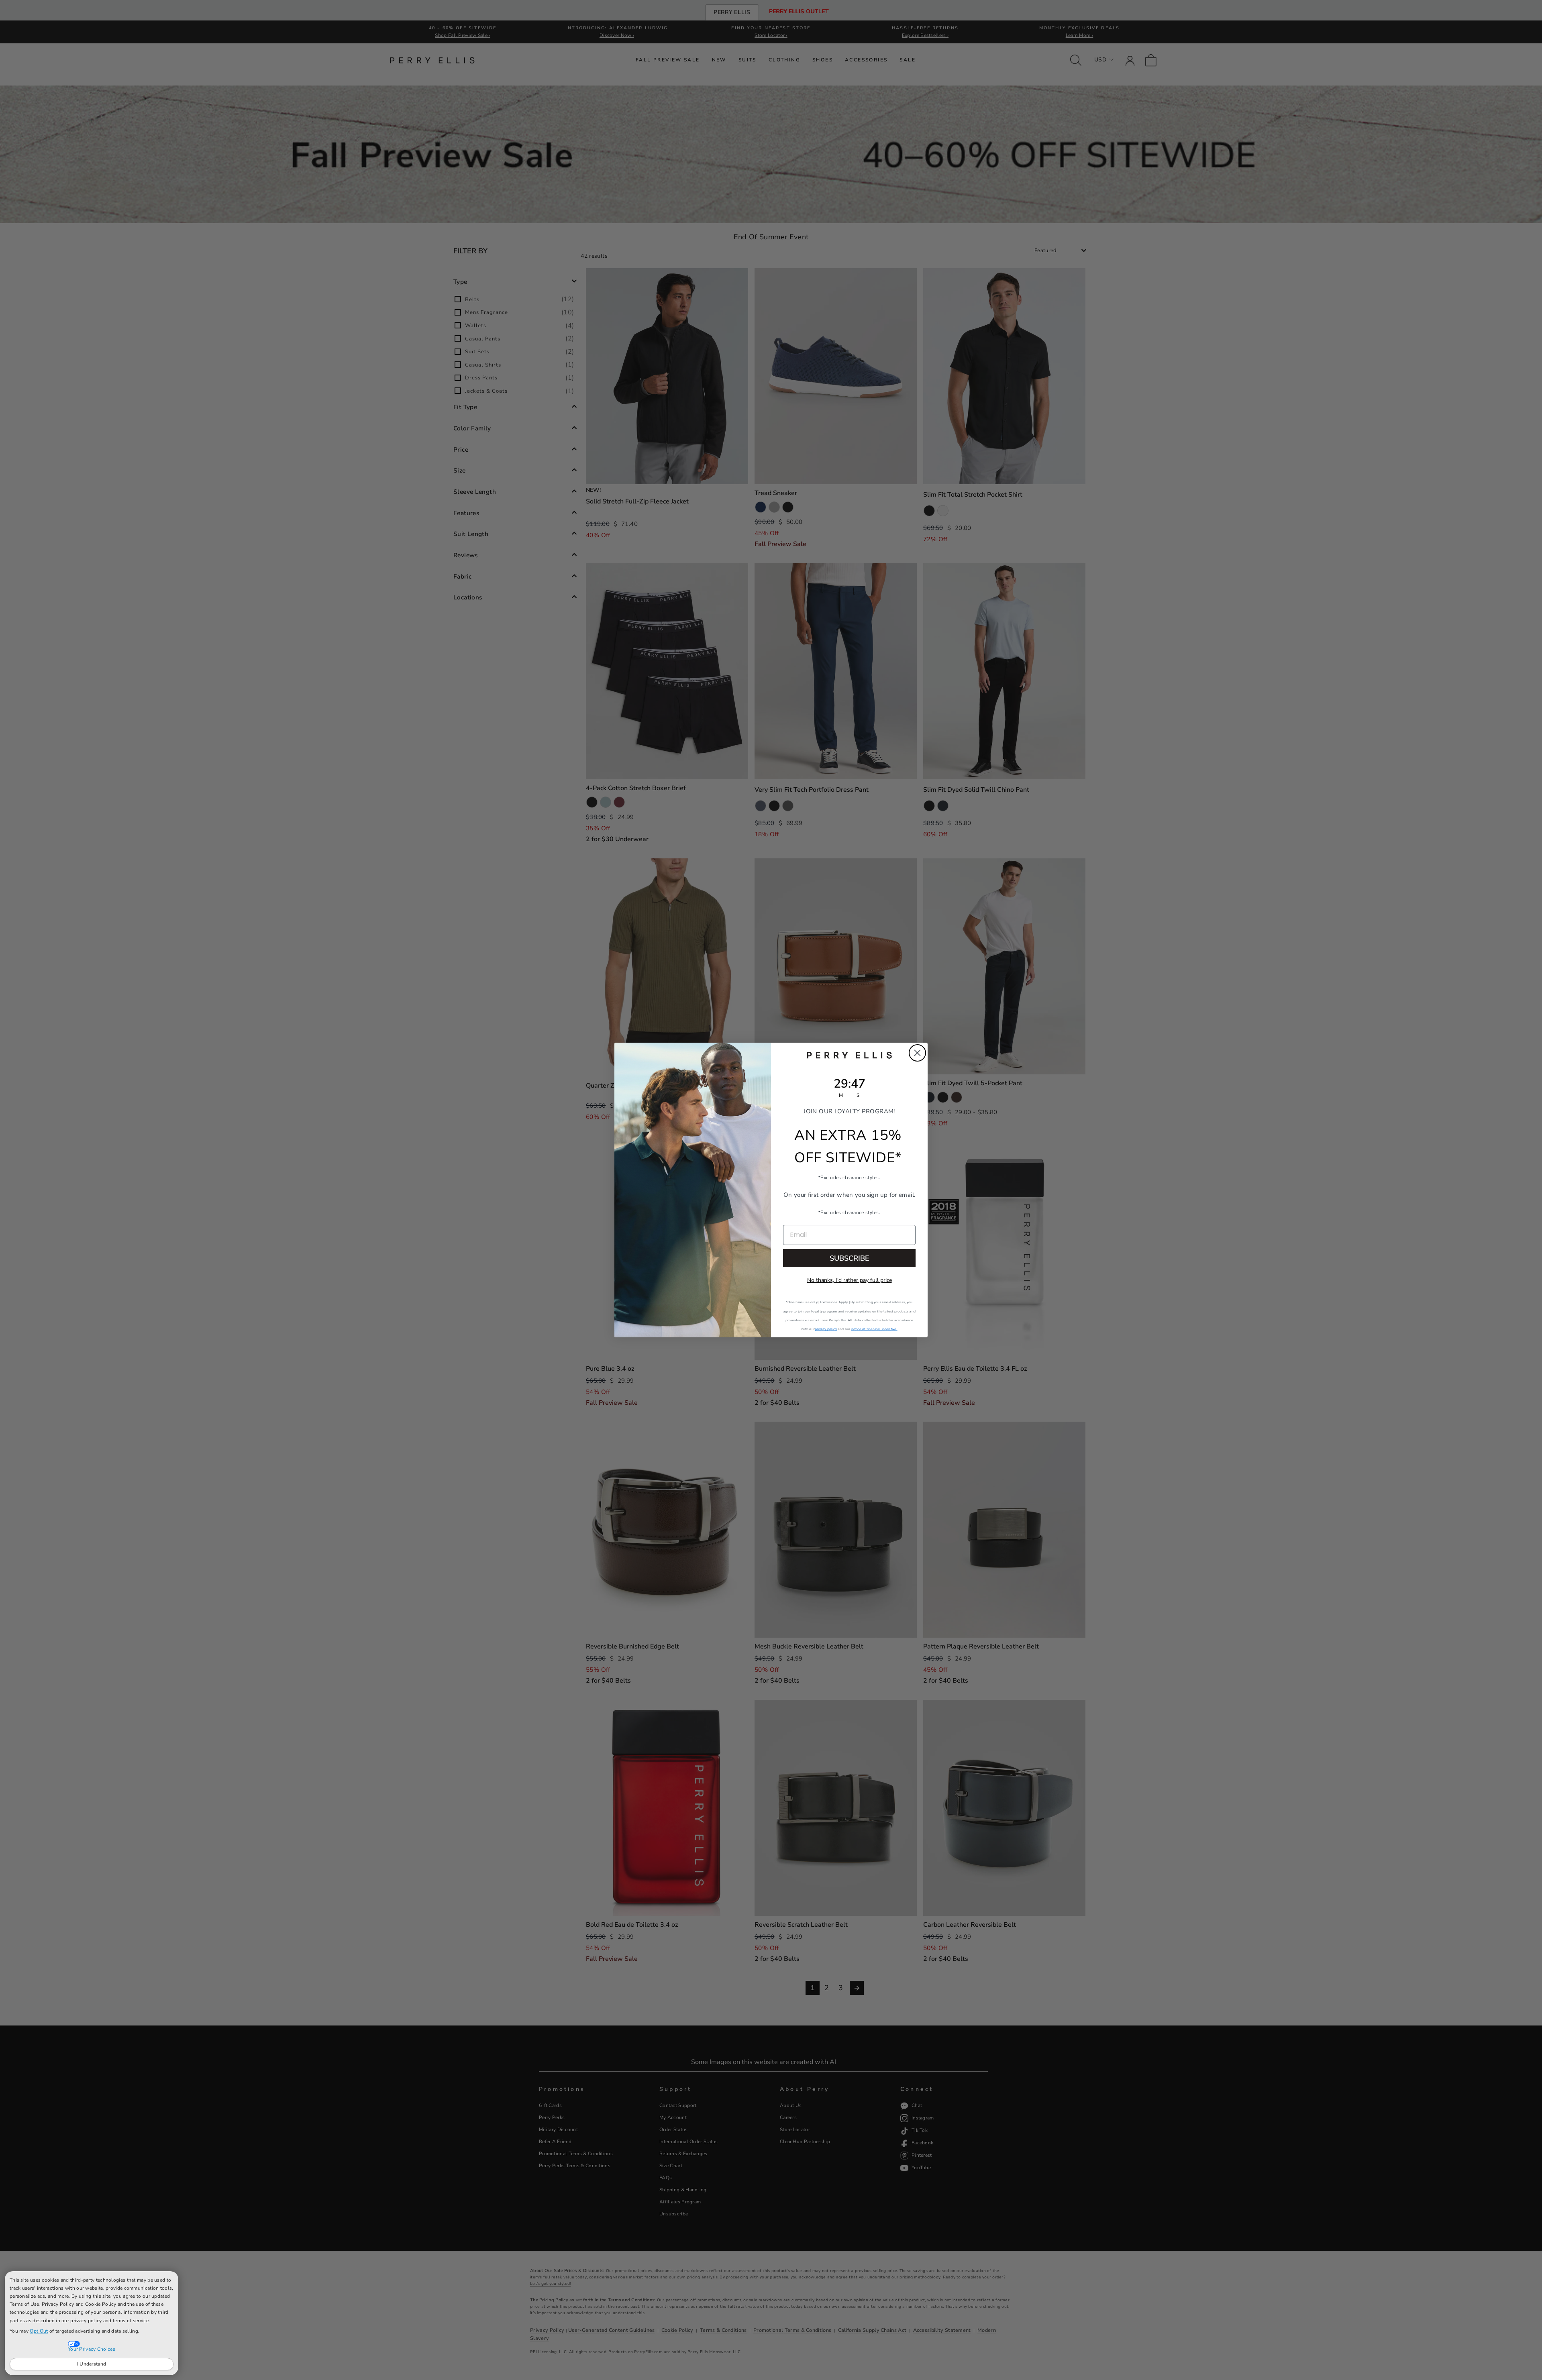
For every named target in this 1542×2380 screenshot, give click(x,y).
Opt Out (39, 2331)
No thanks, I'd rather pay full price (850, 1280)
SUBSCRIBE (850, 1258)
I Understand (92, 2364)
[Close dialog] (917, 1053)
